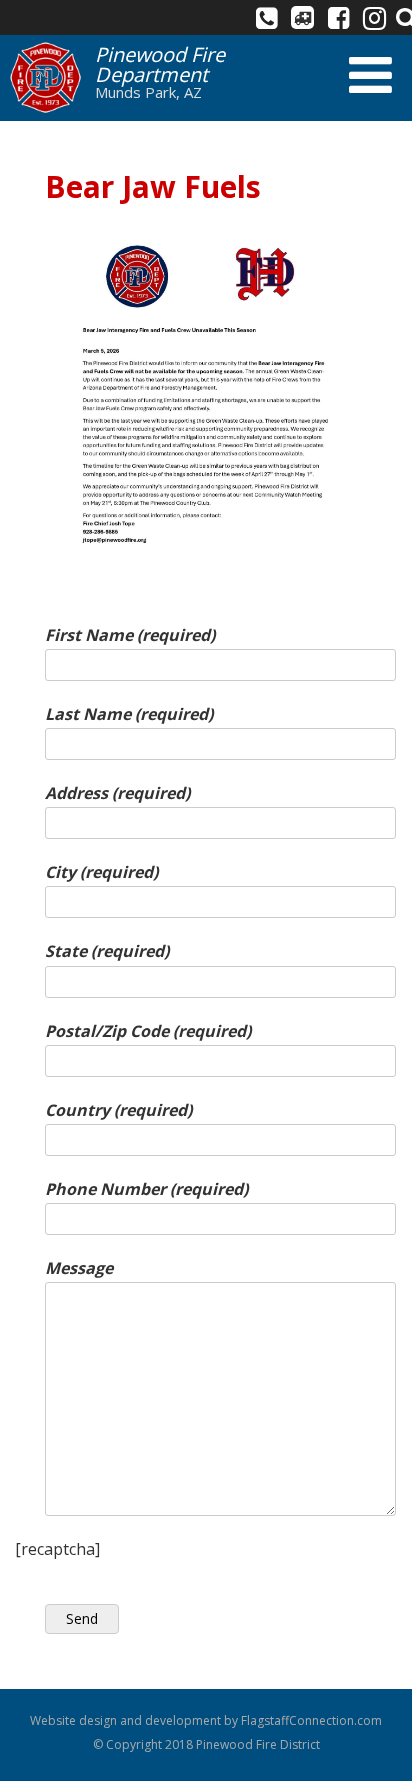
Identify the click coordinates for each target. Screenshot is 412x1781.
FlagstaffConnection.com (311, 1720)
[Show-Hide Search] (402, 17)
